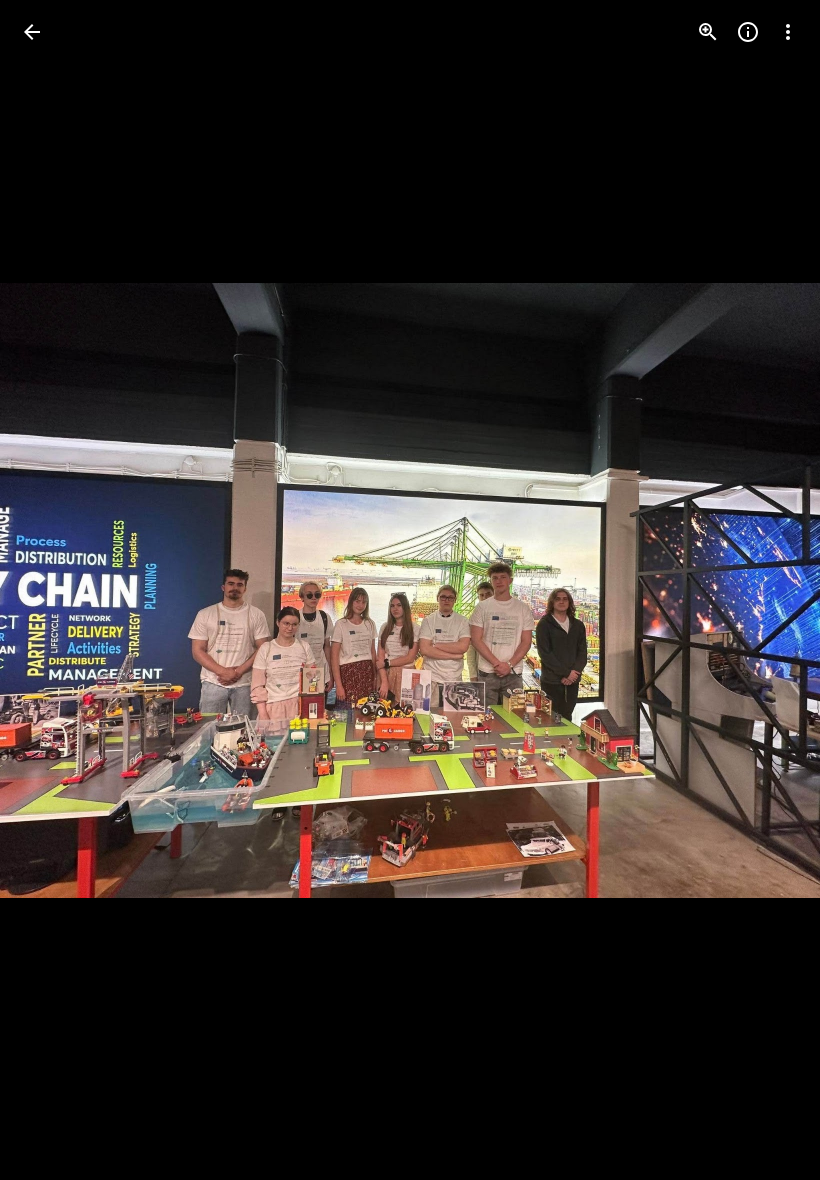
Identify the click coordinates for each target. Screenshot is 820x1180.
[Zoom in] (708, 32)
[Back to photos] (32, 32)
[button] (56, 590)
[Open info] (748, 32)
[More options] (788, 32)
